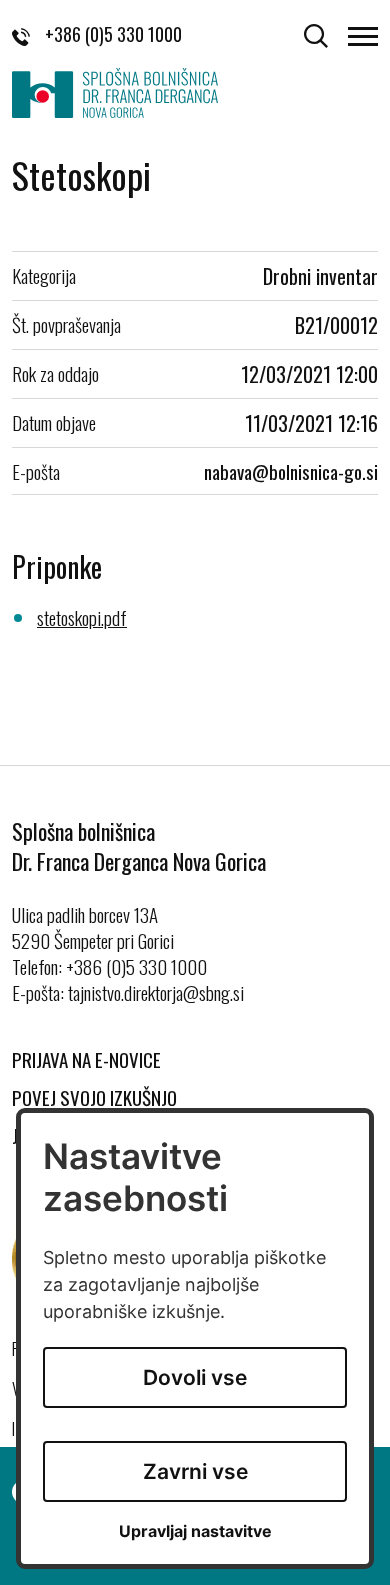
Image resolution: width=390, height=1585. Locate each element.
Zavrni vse (195, 1471)
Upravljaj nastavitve (195, 1531)
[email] (291, 471)
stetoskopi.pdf (82, 617)
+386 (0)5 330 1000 (113, 34)
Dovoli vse (195, 1377)
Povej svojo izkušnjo (94, 1097)
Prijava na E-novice (86, 1059)
